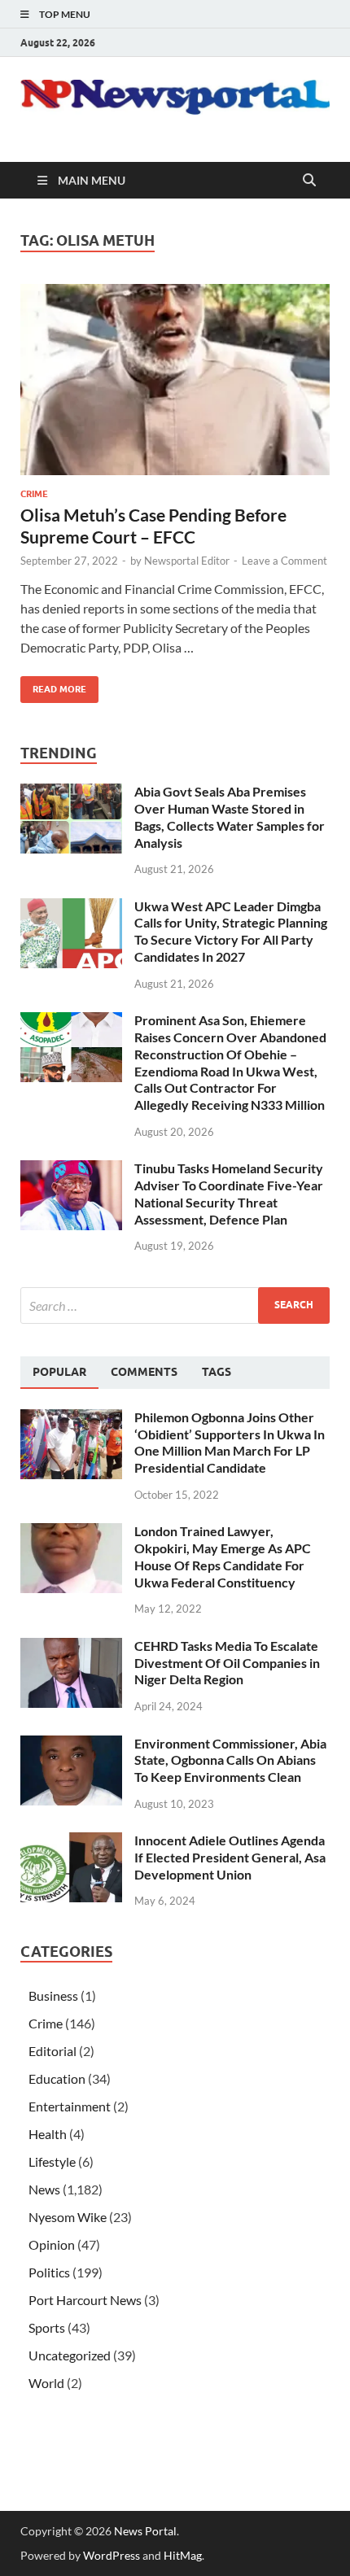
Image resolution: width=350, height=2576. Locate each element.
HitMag (183, 2555)
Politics (49, 2272)
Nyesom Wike (68, 2217)
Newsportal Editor (187, 561)
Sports (47, 2327)
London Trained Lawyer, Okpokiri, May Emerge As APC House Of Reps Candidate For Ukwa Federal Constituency (223, 1556)
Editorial (52, 2051)
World (46, 2383)
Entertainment (70, 2106)
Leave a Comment (284, 561)
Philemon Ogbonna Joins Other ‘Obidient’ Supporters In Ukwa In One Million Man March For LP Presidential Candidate (230, 1442)
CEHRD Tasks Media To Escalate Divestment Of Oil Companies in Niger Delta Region (227, 1663)
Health (48, 2134)
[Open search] (309, 181)
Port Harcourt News (85, 2300)
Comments (144, 1372)
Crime (34, 494)
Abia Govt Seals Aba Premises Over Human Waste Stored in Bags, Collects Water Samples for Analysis (230, 816)
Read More (53, 685)
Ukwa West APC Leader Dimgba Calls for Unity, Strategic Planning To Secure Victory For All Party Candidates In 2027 (231, 931)
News (44, 2189)
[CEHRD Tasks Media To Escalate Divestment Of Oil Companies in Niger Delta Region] (71, 1647)
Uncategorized (70, 2355)
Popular (59, 1372)
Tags (217, 1372)
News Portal (145, 2531)
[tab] (59, 1373)
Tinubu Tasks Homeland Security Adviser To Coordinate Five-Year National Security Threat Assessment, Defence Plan (229, 1193)
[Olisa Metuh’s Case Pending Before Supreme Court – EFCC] (175, 380)
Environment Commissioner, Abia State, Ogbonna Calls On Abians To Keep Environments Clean (230, 1760)
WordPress (112, 2555)
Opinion (52, 2244)
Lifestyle (52, 2161)
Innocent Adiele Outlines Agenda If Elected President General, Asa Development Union (230, 1857)
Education (57, 2078)
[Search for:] (175, 1305)
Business (53, 1995)
